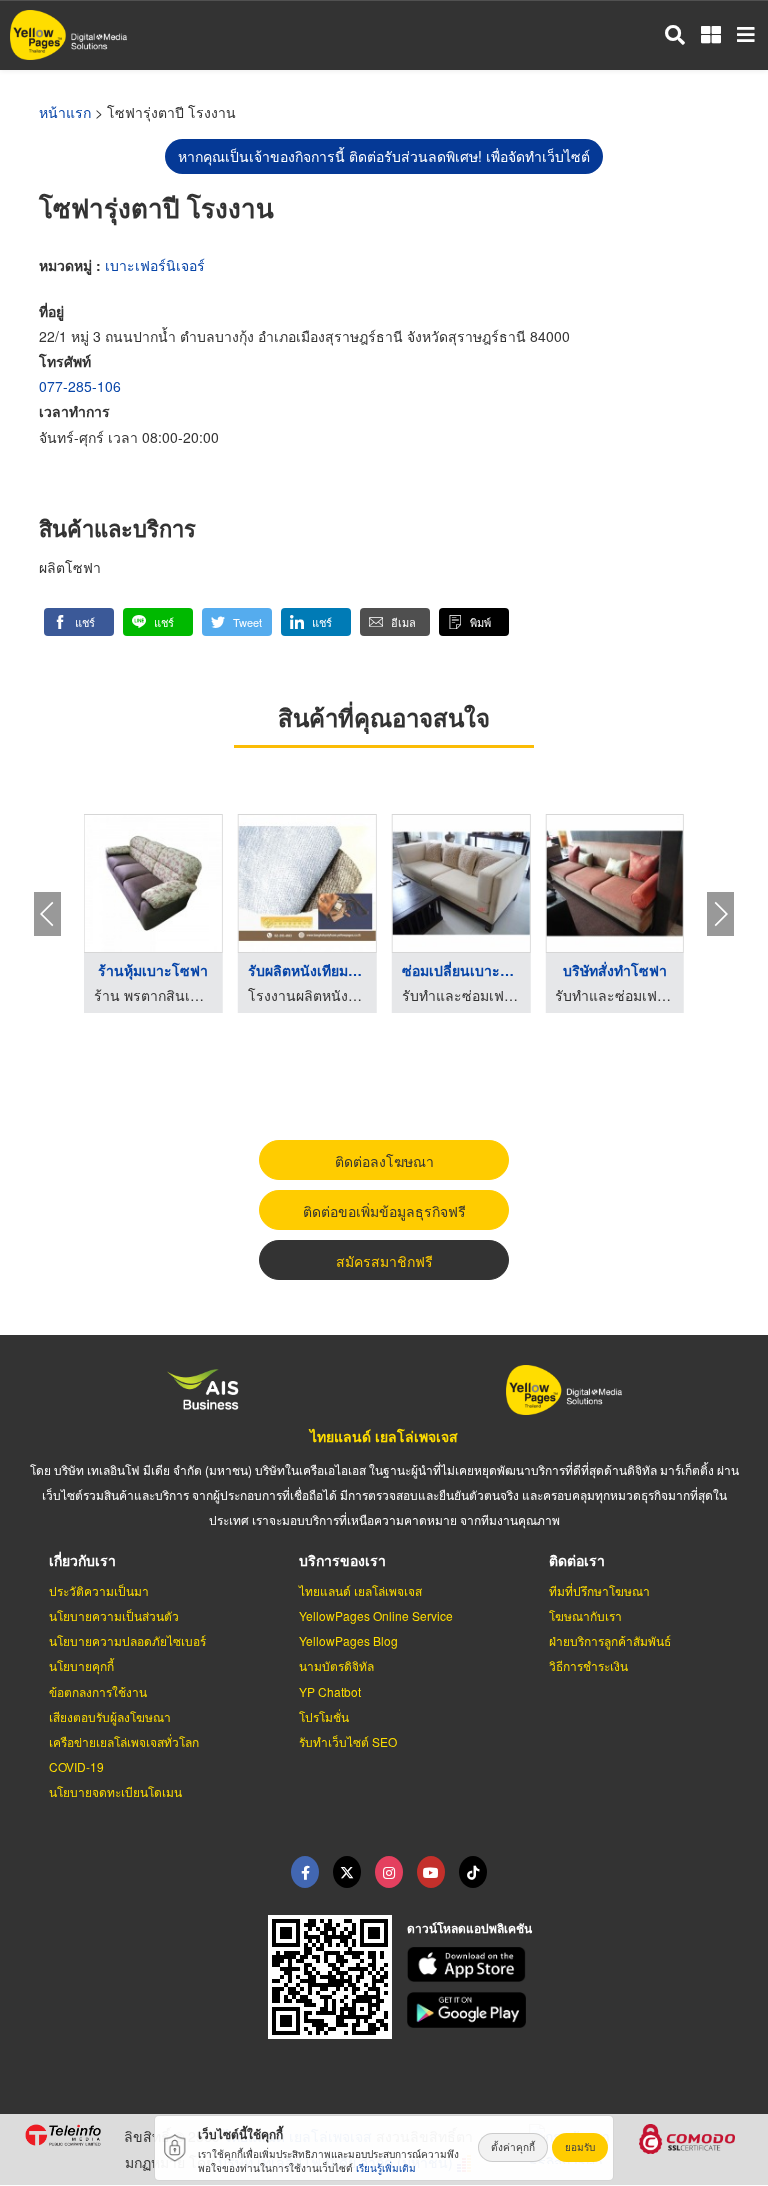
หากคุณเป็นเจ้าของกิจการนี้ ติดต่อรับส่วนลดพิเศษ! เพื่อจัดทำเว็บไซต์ (384, 156)
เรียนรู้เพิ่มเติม (386, 2168)
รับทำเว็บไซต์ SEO (348, 1741)
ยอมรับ (580, 2147)
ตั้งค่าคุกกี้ (513, 2147)
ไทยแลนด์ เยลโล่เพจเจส (384, 1436)
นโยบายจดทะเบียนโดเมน (115, 1791)
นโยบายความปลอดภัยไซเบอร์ (127, 1640)
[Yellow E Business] (305, 1872)
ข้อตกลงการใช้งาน (98, 1691)
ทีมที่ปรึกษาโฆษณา (599, 1590)
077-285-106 (80, 386)
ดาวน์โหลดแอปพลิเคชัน (469, 1928)
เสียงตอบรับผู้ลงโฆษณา (110, 1716)
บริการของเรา (342, 1560)
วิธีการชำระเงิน (588, 1665)
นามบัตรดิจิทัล (336, 1665)
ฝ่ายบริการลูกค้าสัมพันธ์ (610, 1640)
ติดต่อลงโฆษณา (384, 1161)
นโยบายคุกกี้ (81, 1665)
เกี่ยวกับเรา (82, 1560)
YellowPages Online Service (376, 1615)
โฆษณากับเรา (585, 1615)
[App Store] (576, 1965)
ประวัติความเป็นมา (99, 1590)
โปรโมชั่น (324, 1716)
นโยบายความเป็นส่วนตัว (114, 1615)
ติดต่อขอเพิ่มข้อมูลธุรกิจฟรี (384, 1211)
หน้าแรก (65, 112)
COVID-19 (76, 1766)
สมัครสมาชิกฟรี (384, 1261)
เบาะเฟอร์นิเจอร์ (155, 265)
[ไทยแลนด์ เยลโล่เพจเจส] (347, 1872)
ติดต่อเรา (577, 1560)
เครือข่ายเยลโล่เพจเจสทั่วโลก (124, 1741)
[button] (79, 622)
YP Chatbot (330, 1691)
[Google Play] (576, 2010)
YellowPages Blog (348, 1640)
